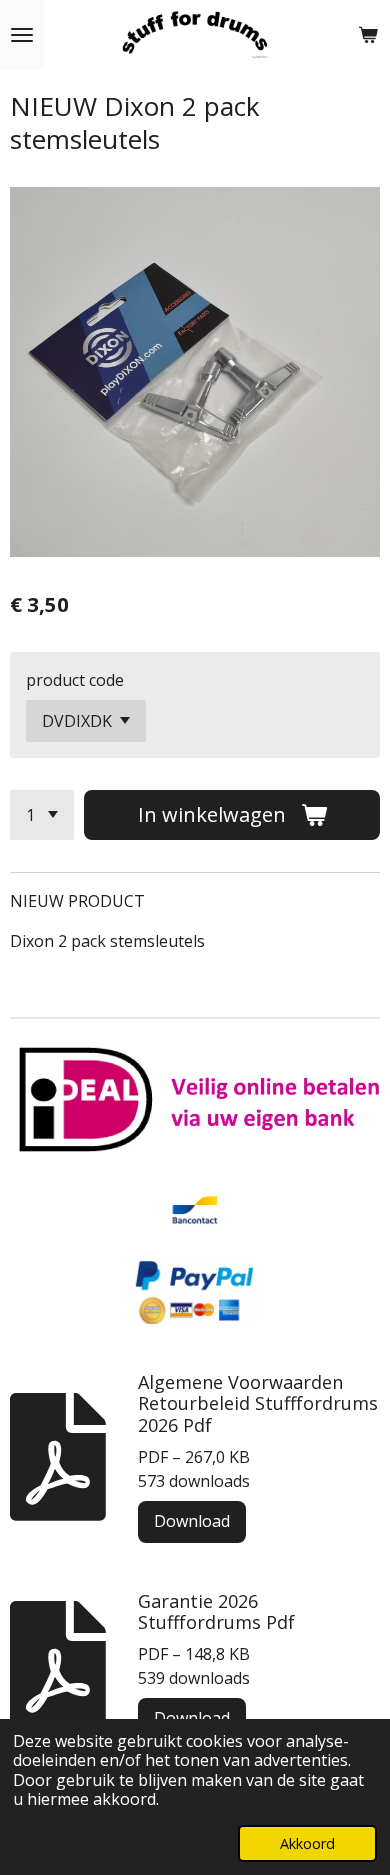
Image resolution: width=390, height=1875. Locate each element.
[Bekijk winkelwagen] (368, 35)
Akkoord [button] (307, 1843)
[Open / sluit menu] (22, 35)
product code (75, 680)
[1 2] (42, 815)
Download (192, 1521)
